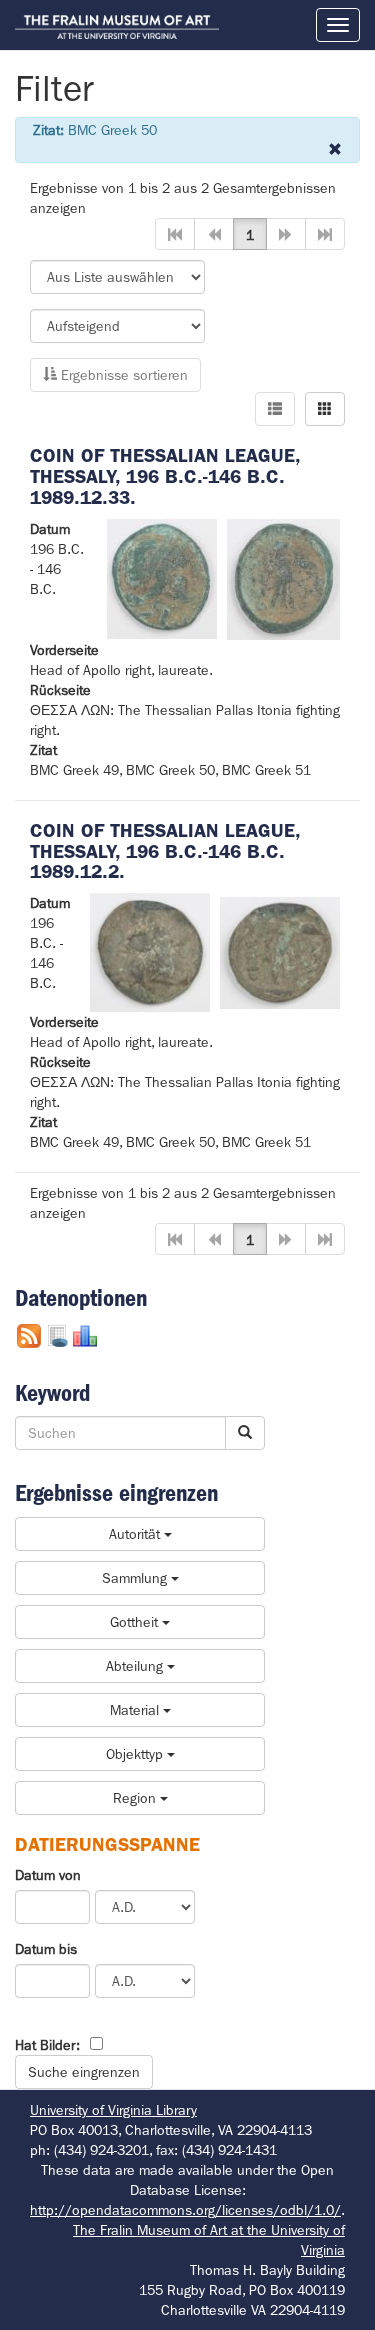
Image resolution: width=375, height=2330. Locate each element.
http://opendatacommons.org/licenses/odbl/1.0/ (185, 2210)
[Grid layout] (325, 409)
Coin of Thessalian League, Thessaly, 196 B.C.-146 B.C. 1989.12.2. (165, 851)
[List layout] (275, 409)
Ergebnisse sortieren (122, 375)
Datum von (48, 1875)
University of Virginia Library (113, 2110)
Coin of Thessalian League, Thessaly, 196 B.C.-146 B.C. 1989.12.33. (165, 476)
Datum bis (46, 1949)
